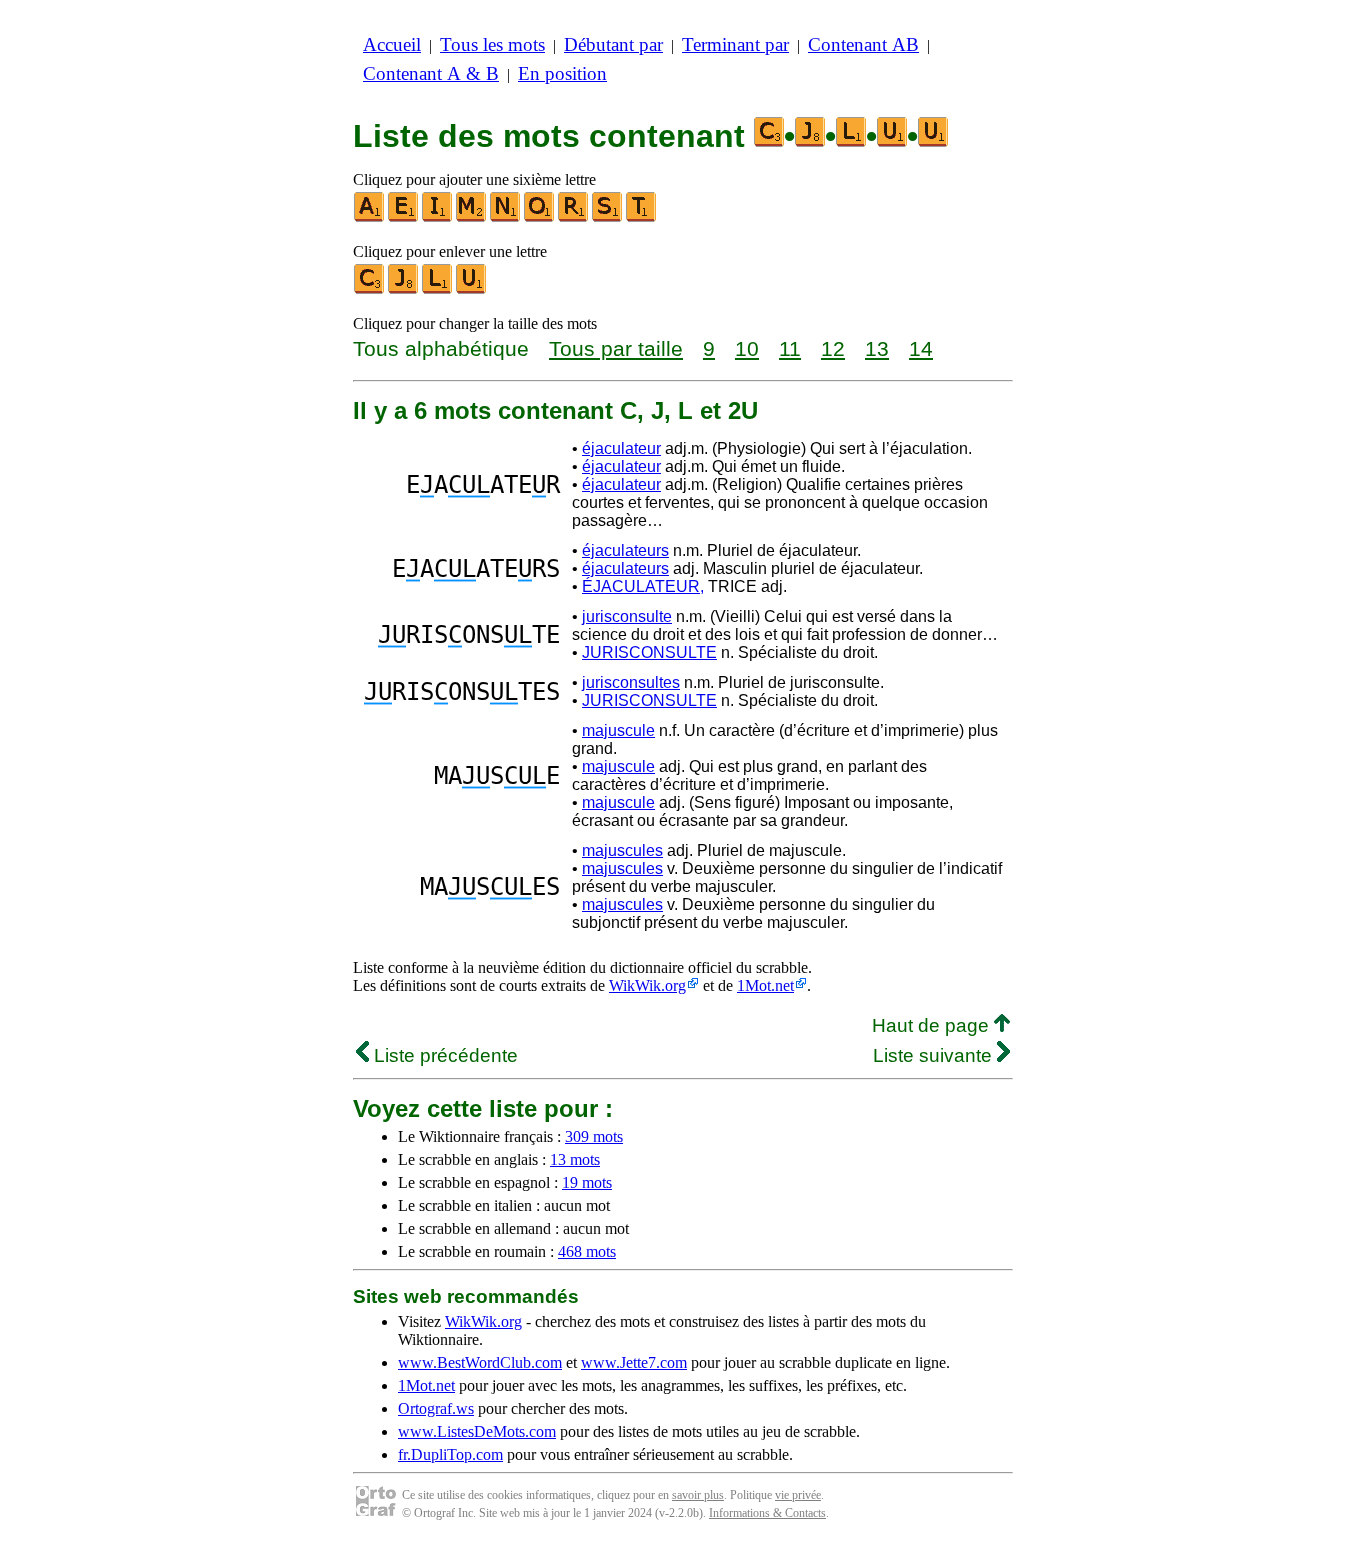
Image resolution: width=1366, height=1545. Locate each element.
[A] (370, 217)
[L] (438, 289)
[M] (472, 217)
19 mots (587, 1182)
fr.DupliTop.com (450, 1454)
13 (877, 348)
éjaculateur (621, 448)
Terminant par (735, 44)
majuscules (622, 850)
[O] (540, 217)
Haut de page (933, 1025)
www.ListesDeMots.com (477, 1431)
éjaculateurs (625, 550)
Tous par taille (616, 348)
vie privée (798, 1495)
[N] (506, 217)
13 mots (575, 1159)
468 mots (587, 1251)
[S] (608, 217)
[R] (574, 217)
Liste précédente (443, 1055)
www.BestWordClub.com (480, 1362)
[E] (404, 217)
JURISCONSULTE (649, 652)
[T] (642, 217)
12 (833, 348)
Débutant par (613, 44)
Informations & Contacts (767, 1513)
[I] (438, 217)
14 (921, 348)
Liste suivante (935, 1055)
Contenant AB (863, 44)
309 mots (594, 1136)
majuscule (618, 730)
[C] (370, 289)
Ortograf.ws (436, 1408)
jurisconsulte (627, 616)
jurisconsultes (631, 682)
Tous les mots (492, 44)
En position (562, 73)
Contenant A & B (431, 73)
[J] (404, 289)
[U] (472, 289)
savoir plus (698, 1495)
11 (790, 348)
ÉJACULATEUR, (643, 586)
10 (747, 348)
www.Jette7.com (634, 1362)
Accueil (392, 44)
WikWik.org (647, 985)
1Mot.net (765, 985)
